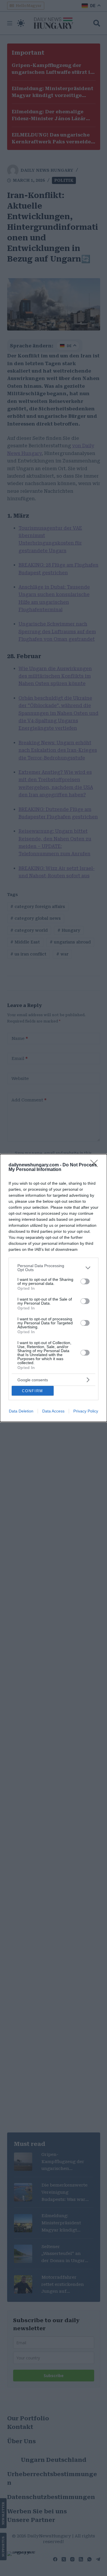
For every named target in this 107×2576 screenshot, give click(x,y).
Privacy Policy (86, 1411)
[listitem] (53, 1268)
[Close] (96, 1165)
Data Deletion (21, 1411)
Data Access (53, 1411)
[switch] (85, 1281)
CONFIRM (33, 1391)
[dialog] (53, 1288)
